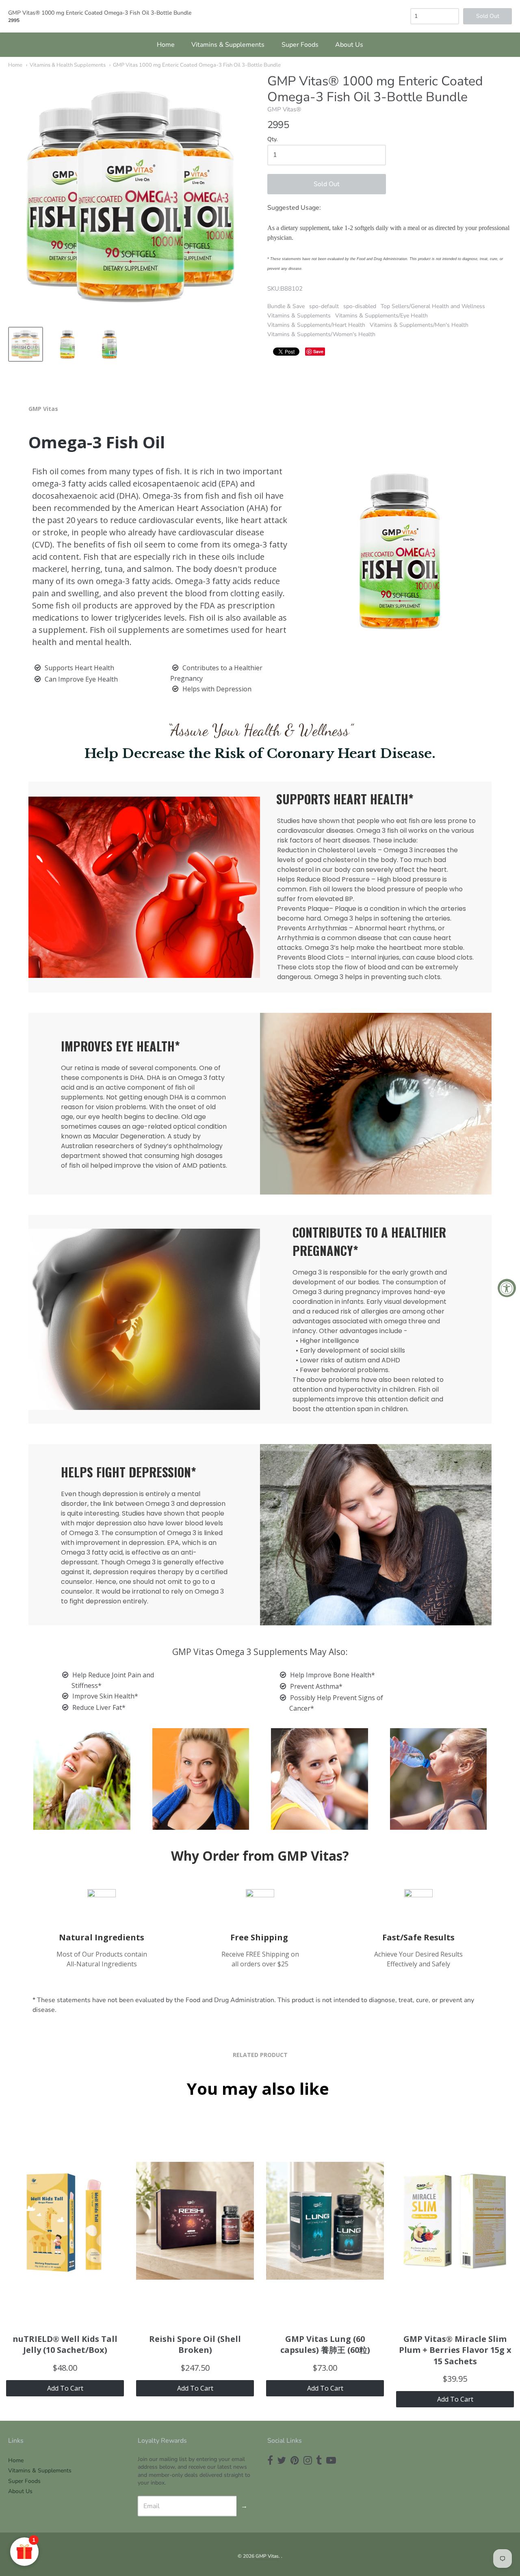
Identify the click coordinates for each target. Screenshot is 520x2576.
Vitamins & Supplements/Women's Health (321, 334)
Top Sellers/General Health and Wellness (433, 306)
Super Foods (300, 45)
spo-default (324, 306)
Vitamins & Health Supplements (68, 65)
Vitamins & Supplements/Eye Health (381, 316)
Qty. (272, 140)
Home (166, 45)
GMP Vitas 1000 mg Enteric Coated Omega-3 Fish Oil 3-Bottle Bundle (197, 65)
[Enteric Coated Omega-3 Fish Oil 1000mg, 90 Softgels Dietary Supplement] (26, 344)
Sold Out (327, 184)
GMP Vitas (267, 2556)
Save (318, 351)
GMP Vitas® (284, 109)
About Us (349, 45)
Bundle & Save (286, 306)
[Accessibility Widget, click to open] (507, 1288)
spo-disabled (360, 306)
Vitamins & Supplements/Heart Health (316, 325)
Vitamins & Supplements (228, 45)
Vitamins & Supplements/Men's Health (419, 325)
